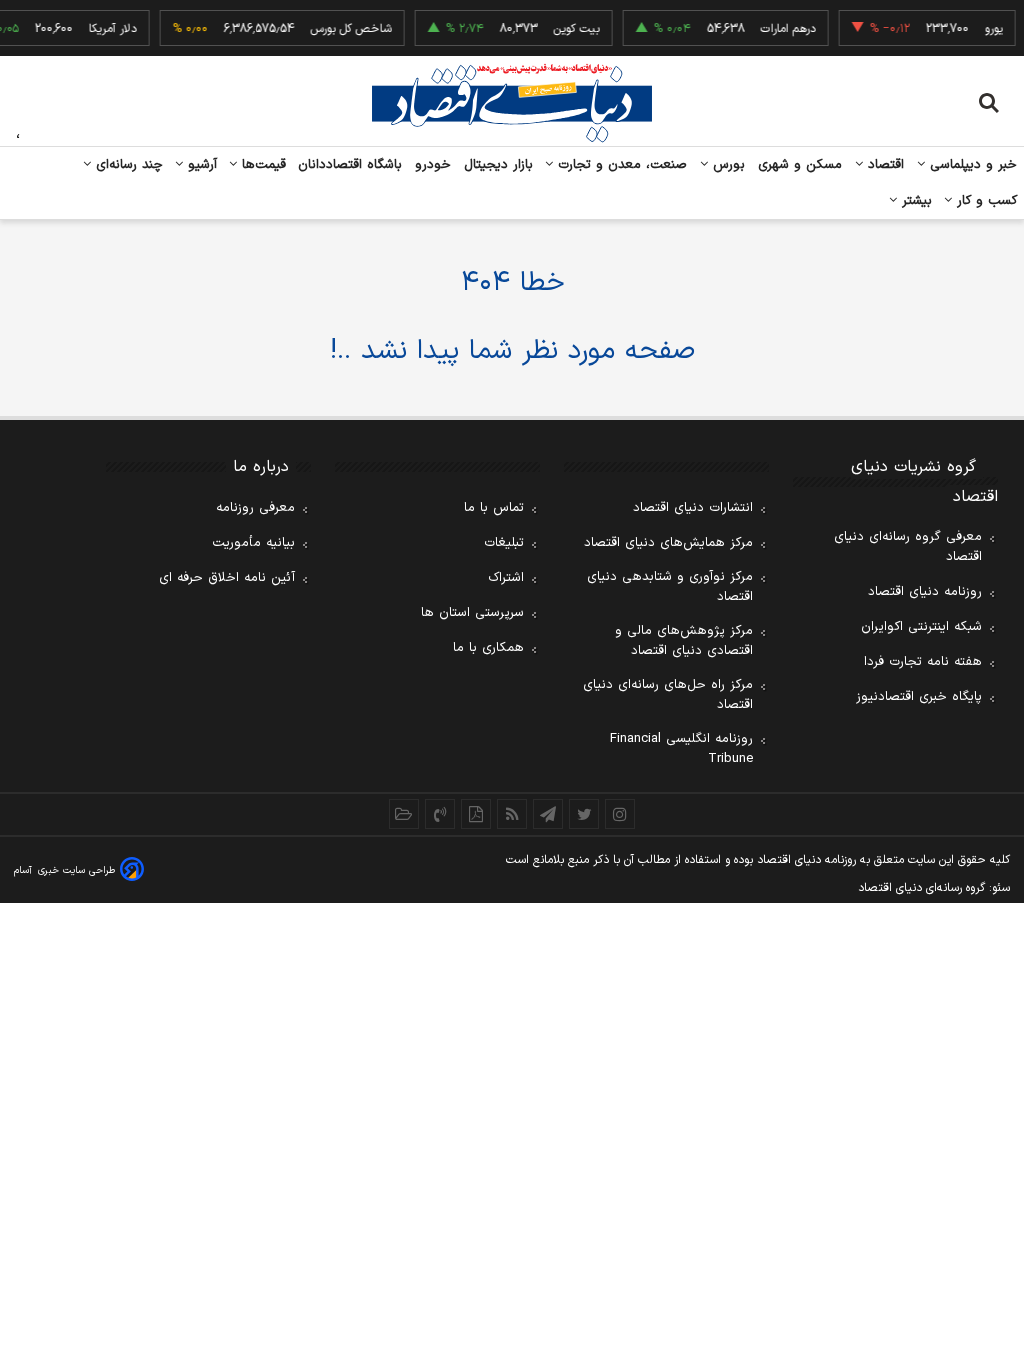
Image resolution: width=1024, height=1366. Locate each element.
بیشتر (914, 201)
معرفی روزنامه (255, 508)
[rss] (512, 814)
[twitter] (584, 814)
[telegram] (548, 814)
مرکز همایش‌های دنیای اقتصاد (668, 543)
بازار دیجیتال (498, 165)
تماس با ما (494, 508)
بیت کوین (568, 29)
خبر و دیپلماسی (971, 165)
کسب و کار (985, 201)
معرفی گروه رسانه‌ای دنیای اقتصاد (908, 547)
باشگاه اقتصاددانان (350, 165)
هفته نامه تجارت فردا (923, 662)
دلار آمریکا (104, 29)
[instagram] (620, 814)
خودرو (433, 165)
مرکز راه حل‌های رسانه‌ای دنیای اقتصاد (668, 695)
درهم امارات (779, 29)
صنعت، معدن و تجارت (620, 165)
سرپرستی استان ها (472, 613)
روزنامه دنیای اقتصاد (925, 592)
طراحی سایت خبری (76, 870)
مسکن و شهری (800, 165)
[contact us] (440, 814)
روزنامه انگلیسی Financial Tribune (681, 749)
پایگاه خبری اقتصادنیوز (919, 697)
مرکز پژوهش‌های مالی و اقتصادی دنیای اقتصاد (684, 641)
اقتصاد (884, 165)
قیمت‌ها (261, 165)
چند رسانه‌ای (127, 165)
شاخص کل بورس (342, 29)
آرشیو (200, 165)
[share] (476, 814)
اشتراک (506, 578)
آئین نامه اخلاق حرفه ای (227, 578)
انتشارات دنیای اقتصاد (693, 508)
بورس (727, 165)
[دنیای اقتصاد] (512, 103)
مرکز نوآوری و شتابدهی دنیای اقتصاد (670, 587)
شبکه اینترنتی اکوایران (921, 627)
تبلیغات (504, 543)
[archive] (404, 814)
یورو (985, 29)
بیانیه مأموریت (253, 543)
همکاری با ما (488, 648)
